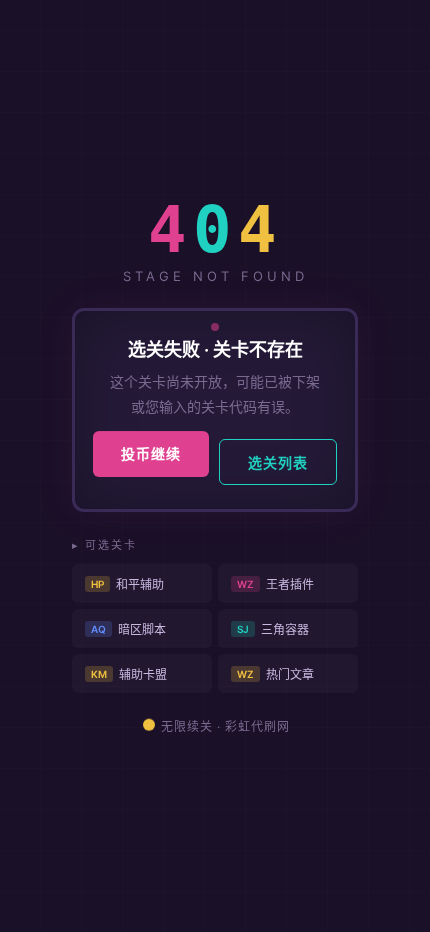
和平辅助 (127, 584)
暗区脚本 (128, 629)
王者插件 (275, 584)
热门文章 (275, 674)
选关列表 (278, 462)
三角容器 (273, 629)
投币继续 (151, 453)
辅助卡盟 (129, 674)
